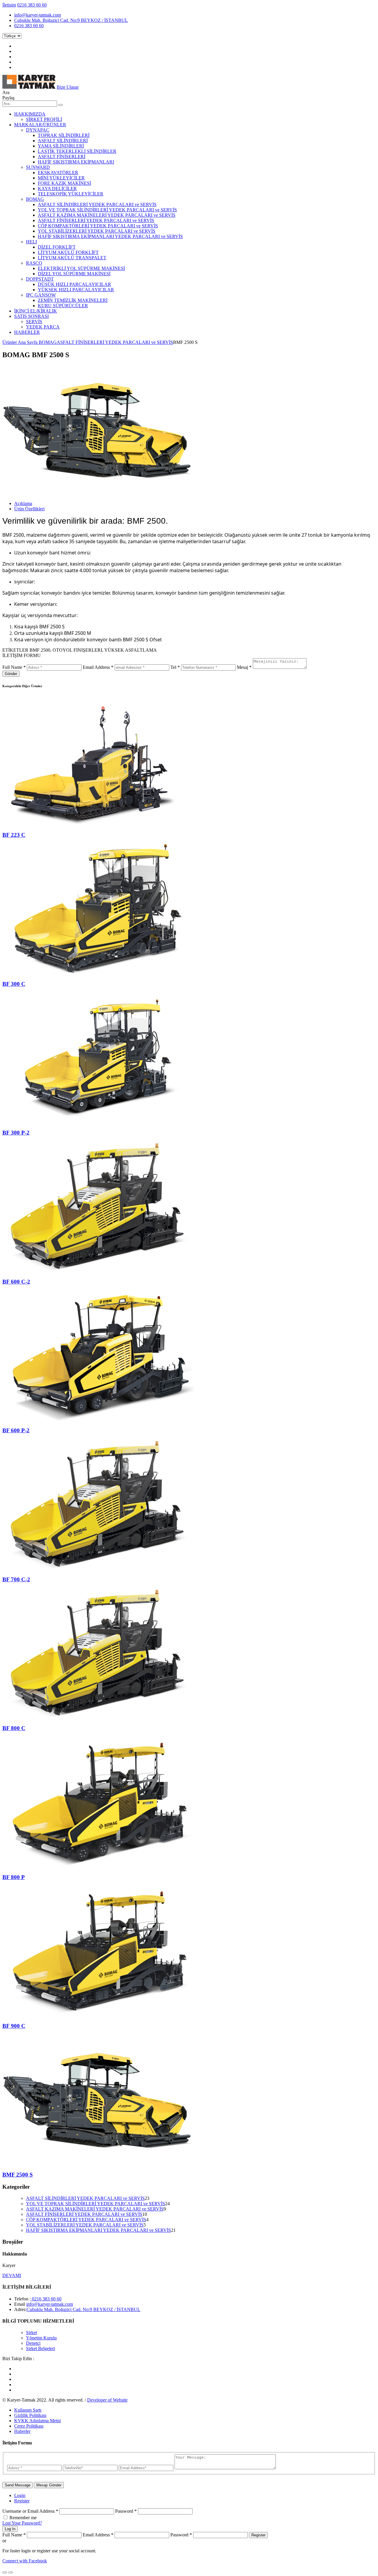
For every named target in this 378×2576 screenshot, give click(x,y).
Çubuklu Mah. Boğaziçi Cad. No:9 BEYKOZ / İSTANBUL (71, 20)
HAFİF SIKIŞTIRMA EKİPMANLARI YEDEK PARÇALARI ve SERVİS (110, 236)
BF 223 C (14, 835)
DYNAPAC (38, 130)
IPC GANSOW (41, 295)
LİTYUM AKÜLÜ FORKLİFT (68, 252)
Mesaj (244, 667)
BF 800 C (14, 1728)
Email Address (98, 667)
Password (126, 2511)
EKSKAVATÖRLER (58, 173)
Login (20, 2495)
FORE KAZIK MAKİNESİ (64, 183)
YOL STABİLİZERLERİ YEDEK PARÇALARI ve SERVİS (97, 231)
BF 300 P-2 (16, 1133)
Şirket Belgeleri (40, 2348)
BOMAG (35, 199)
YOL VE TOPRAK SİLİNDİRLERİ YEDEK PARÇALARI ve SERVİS (107, 210)
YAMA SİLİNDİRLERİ (61, 146)
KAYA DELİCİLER (57, 188)
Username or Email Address (30, 2511)
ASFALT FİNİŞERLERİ (62, 157)
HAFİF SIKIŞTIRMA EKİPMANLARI (76, 162)
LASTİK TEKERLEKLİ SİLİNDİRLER (77, 151)
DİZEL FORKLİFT (57, 247)
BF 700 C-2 (16, 1579)
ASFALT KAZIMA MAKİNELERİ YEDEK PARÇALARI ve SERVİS (107, 215)
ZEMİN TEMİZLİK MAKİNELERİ (73, 300)
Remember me (23, 2518)
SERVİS (34, 322)
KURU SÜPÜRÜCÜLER (63, 306)
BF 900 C (14, 2026)
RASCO (34, 263)
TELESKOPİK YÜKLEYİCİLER (71, 194)
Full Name (14, 667)
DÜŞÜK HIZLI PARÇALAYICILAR (74, 284)
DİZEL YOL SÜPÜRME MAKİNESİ (74, 274)
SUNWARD (38, 167)
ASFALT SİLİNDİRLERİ (63, 141)
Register (22, 2501)
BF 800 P (14, 1877)
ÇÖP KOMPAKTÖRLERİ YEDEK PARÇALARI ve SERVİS (98, 226)
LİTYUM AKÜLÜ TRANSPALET (72, 258)
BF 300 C (14, 984)
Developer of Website (107, 2400)
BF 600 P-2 (16, 1430)
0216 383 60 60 (32, 5)
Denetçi (33, 2343)
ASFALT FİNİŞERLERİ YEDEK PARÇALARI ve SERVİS (96, 220)
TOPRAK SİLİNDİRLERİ (64, 135)
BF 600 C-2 (16, 1282)
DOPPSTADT (40, 279)
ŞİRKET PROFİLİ (44, 119)
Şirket (31, 2333)
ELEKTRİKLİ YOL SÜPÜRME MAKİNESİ (81, 268)
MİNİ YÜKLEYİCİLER (61, 178)
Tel (175, 667)
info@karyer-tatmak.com (38, 15)
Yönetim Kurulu (41, 2338)
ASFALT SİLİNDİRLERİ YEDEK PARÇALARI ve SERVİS (97, 204)
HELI (31, 242)
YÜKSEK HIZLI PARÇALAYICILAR (76, 290)
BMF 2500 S (18, 2175)
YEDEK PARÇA (43, 327)
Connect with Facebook (25, 2561)
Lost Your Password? (22, 2523)
